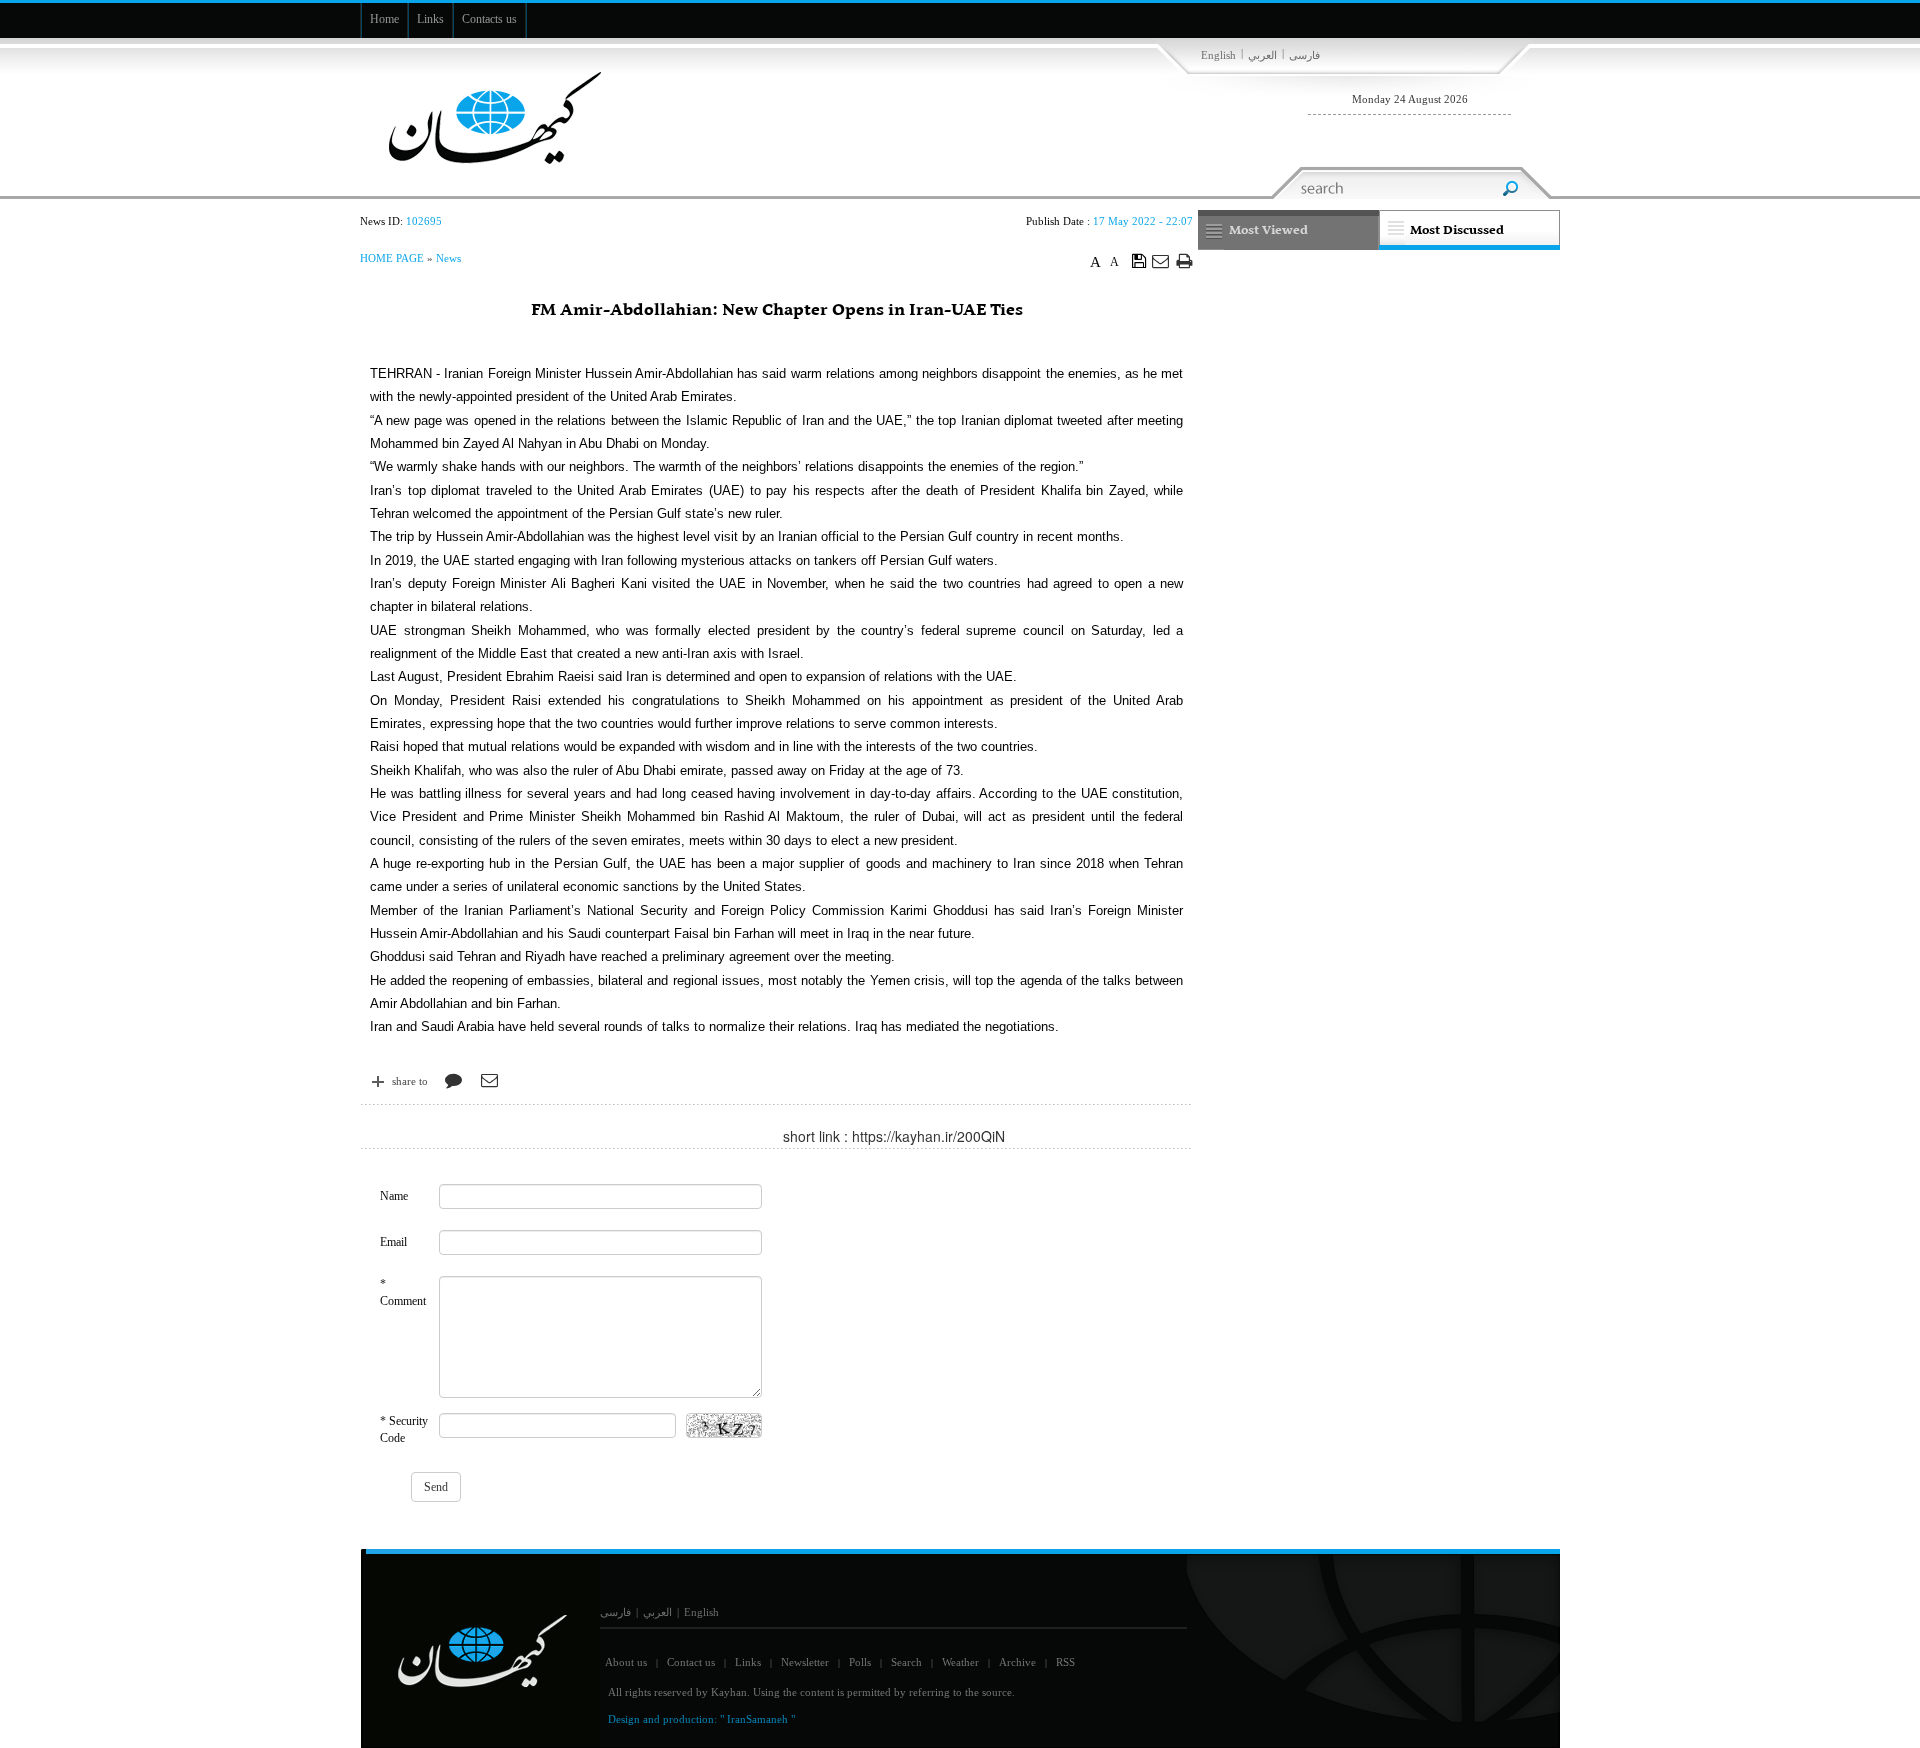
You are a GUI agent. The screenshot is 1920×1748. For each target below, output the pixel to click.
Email (393, 1242)
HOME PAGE (392, 258)
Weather (960, 1662)
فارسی (1304, 55)
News (448, 258)
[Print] (1184, 260)
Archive (1017, 1662)
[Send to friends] (1161, 260)
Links (748, 1662)
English (1218, 55)
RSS (1065, 1662)
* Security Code (404, 1429)
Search (906, 1662)
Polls (860, 1662)
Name (394, 1196)
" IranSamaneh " (757, 1719)
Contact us (691, 1662)
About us (626, 1662)
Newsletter (805, 1662)
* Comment (403, 1292)
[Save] (1139, 260)
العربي (1262, 55)
